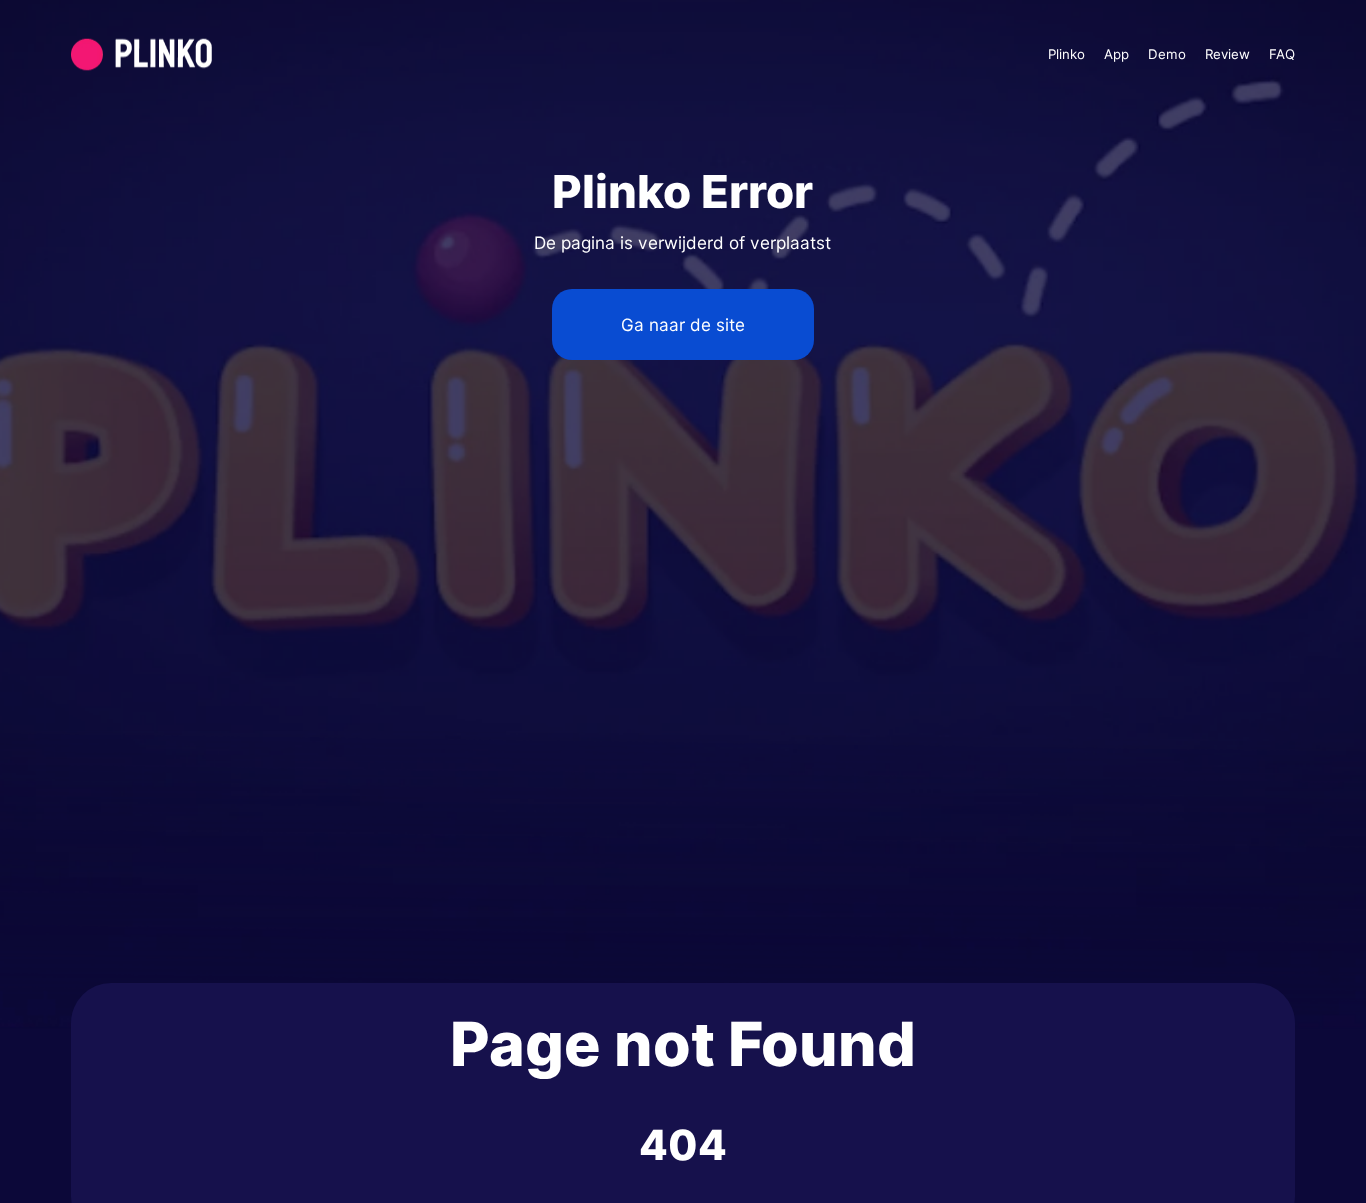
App (1116, 54)
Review (1227, 54)
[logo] (189, 54)
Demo (1167, 54)
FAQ (1282, 54)
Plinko (1066, 54)
